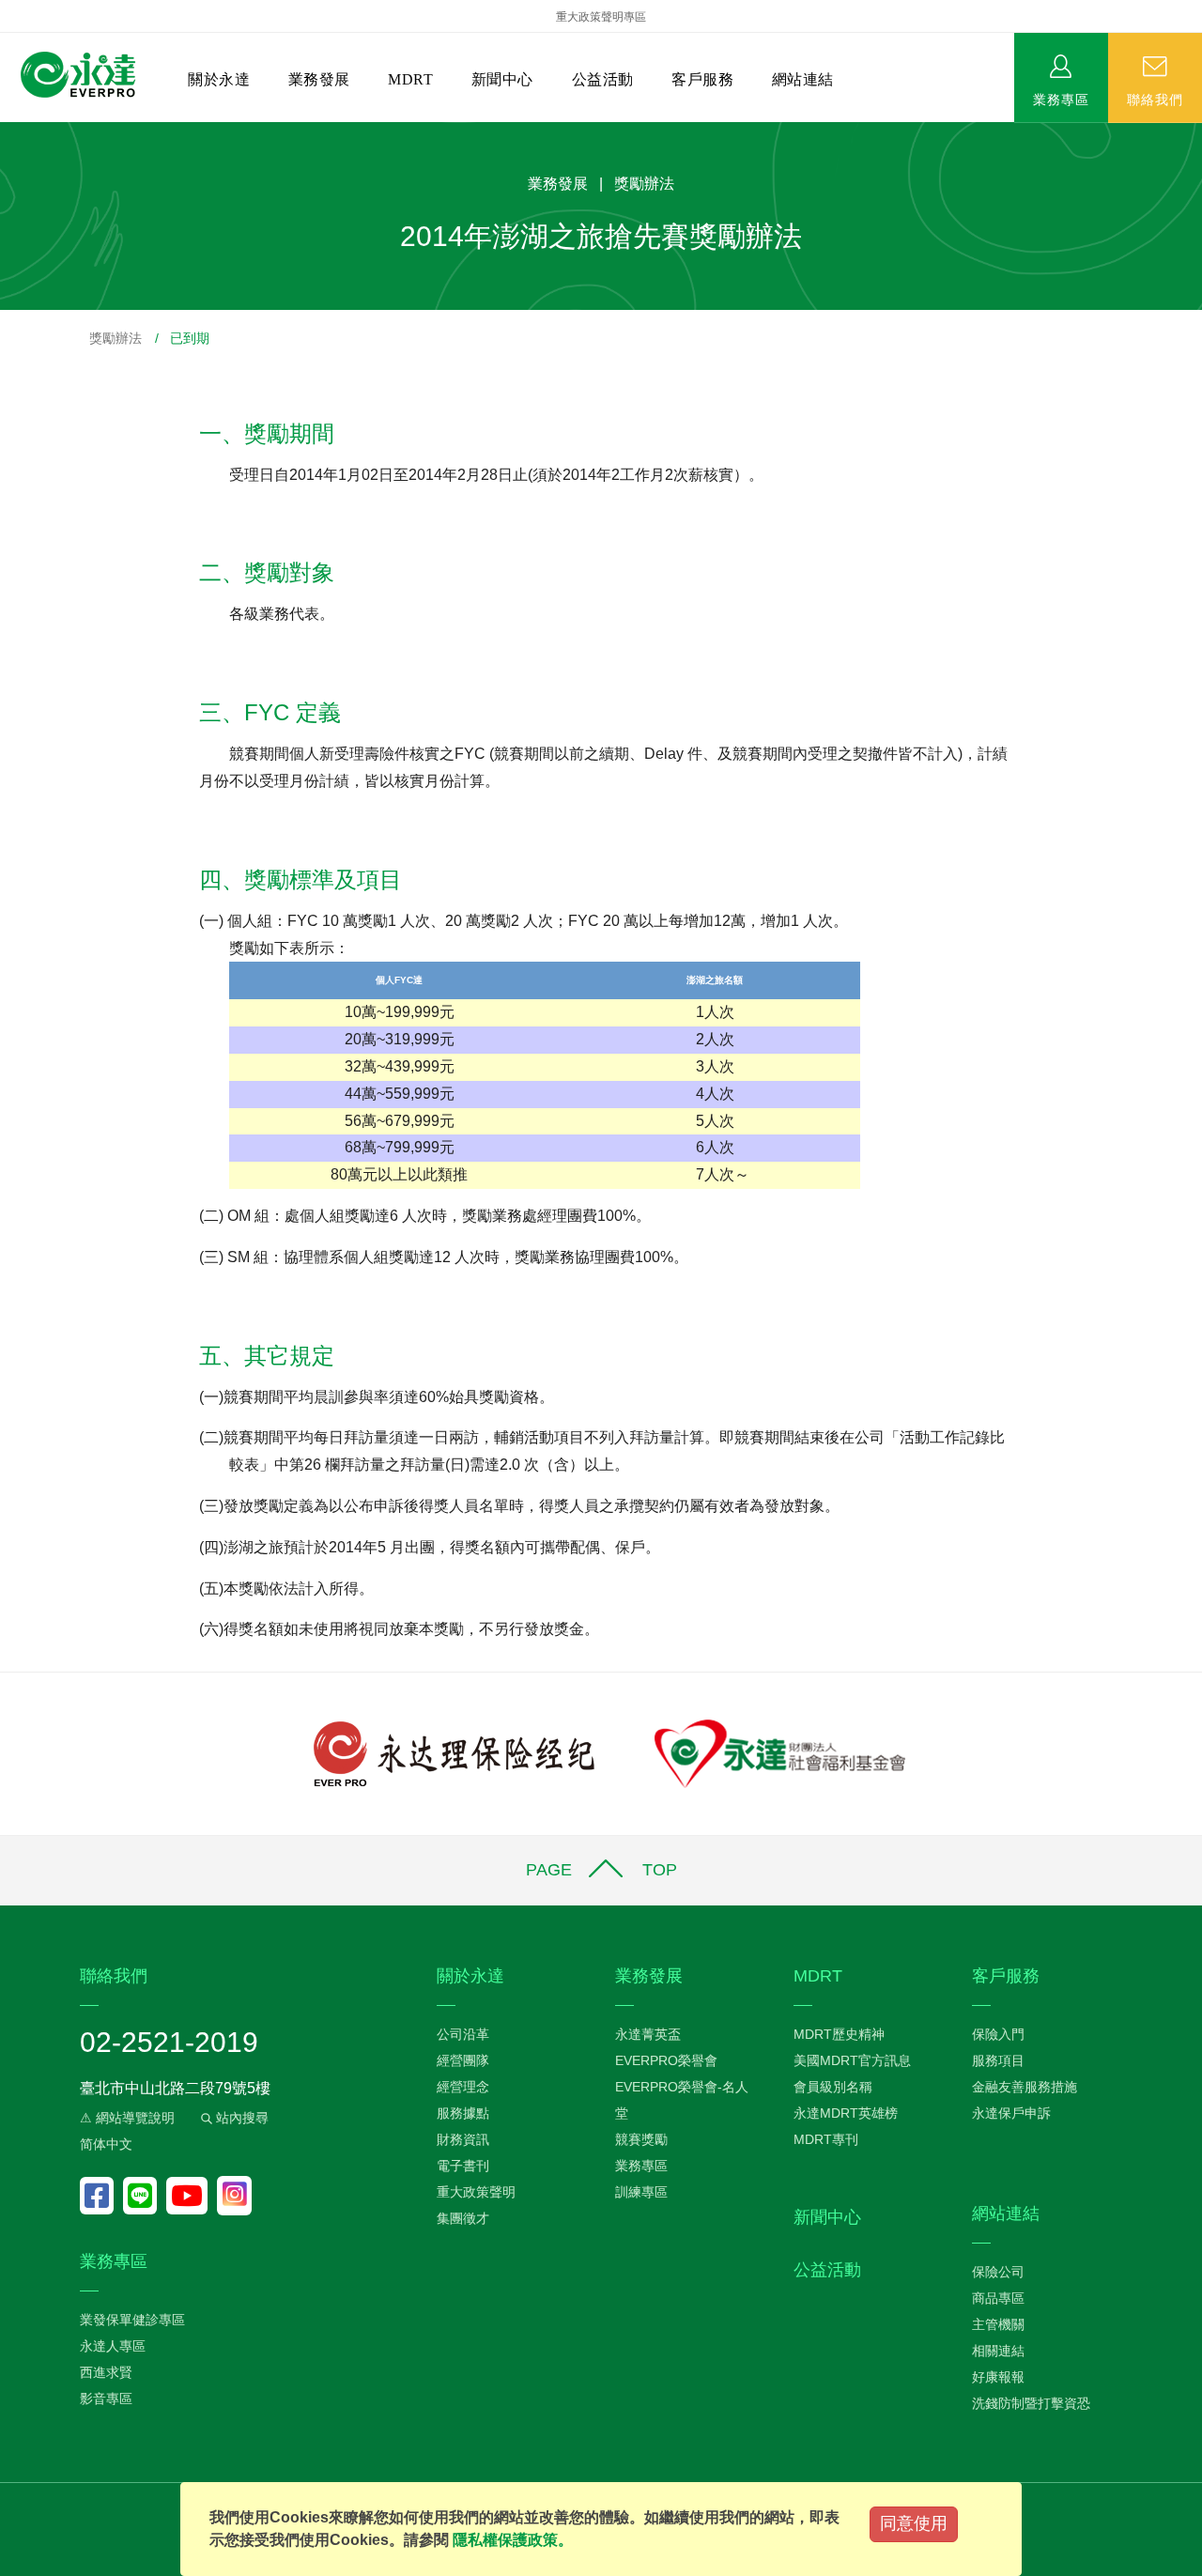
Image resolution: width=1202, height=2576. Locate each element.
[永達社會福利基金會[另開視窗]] (780, 1753)
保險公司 (998, 2272)
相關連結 (998, 2351)
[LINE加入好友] (145, 2196)
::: (6, 132)
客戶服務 (702, 79)
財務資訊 (463, 2139)
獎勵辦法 (116, 338)
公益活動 (603, 79)
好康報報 (998, 2377)
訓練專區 (641, 2192)
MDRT (410, 79)
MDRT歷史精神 (839, 2034)
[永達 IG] (234, 2196)
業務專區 (1061, 99)
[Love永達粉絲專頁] (101, 2196)
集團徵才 (463, 2218)
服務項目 (998, 2060)
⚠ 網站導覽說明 (127, 2118)
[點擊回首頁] (78, 76)
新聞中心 (502, 79)
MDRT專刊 (826, 2139)
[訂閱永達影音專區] (192, 2196)
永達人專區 (113, 2346)
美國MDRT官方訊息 (852, 2060)
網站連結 (803, 79)
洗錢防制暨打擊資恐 (1031, 2403)
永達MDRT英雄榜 (846, 2113)
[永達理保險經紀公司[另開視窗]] (454, 1753)
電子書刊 (463, 2166)
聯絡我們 (1155, 99)
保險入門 (998, 2034)
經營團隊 (463, 2060)
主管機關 (998, 2324)
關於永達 (219, 79)
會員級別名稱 (833, 2087)
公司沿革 (463, 2034)
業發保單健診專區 (132, 2320)
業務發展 (319, 79)
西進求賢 (106, 2372)
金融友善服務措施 (1025, 2087)
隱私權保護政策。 (513, 2540)
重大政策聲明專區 (601, 17)
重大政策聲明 (476, 2192)
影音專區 (106, 2399)
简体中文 (106, 2144)
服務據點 (463, 2113)
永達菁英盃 (648, 2034)
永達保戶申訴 (1011, 2113)
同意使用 (914, 2523)
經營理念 (463, 2087)
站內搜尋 (240, 2118)
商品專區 (998, 2298)
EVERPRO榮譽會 (666, 2060)
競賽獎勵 (641, 2139)
